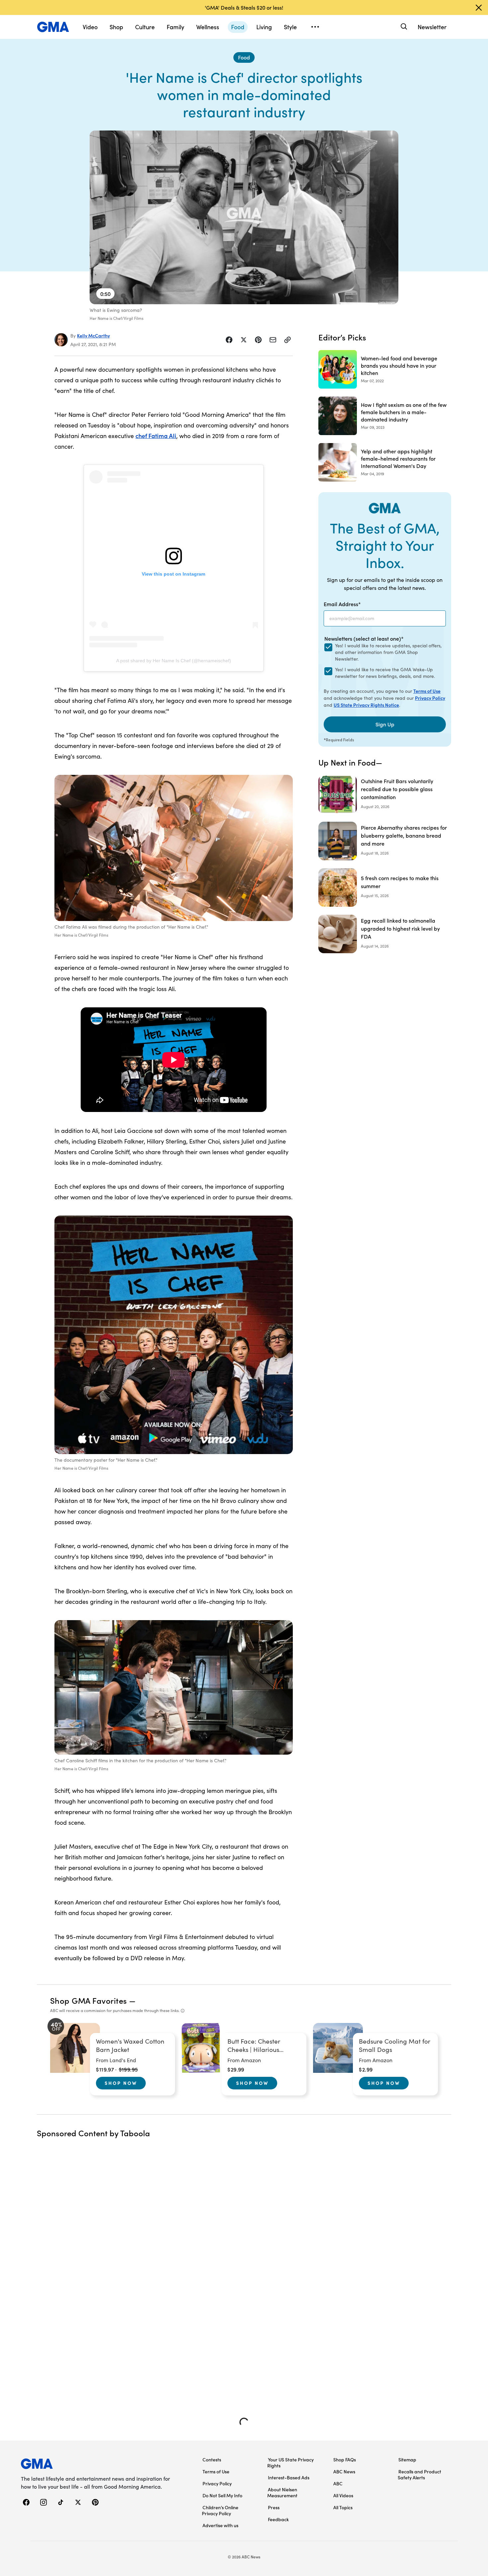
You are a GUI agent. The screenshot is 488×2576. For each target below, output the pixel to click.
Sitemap (407, 2459)
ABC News (344, 2471)
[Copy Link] (287, 340)
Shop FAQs (345, 2459)
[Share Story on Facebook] (229, 340)
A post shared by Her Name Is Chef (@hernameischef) (174, 661)
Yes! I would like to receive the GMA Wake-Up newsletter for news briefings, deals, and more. (385, 673)
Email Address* (342, 604)
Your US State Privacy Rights (290, 2462)
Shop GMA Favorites (89, 2000)
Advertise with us (220, 2525)
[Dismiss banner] (479, 8)
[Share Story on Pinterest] (258, 340)
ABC (338, 2483)
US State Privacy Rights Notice (366, 705)
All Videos (343, 2495)
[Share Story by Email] (273, 340)
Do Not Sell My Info (222, 2495)
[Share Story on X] (244, 340)
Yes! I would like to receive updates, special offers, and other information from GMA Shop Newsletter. (388, 652)
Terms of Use (427, 691)
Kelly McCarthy (93, 335)
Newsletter (432, 27)
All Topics (343, 2507)
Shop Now (121, 2083)
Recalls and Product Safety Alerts (419, 2474)
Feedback (278, 2519)
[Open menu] (315, 27)
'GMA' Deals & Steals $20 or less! (244, 7)
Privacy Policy (430, 698)
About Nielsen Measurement (282, 2492)
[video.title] (244, 217)
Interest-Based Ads (289, 2477)
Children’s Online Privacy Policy (220, 2510)
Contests (212, 2459)
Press (274, 2507)
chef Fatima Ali (156, 436)
